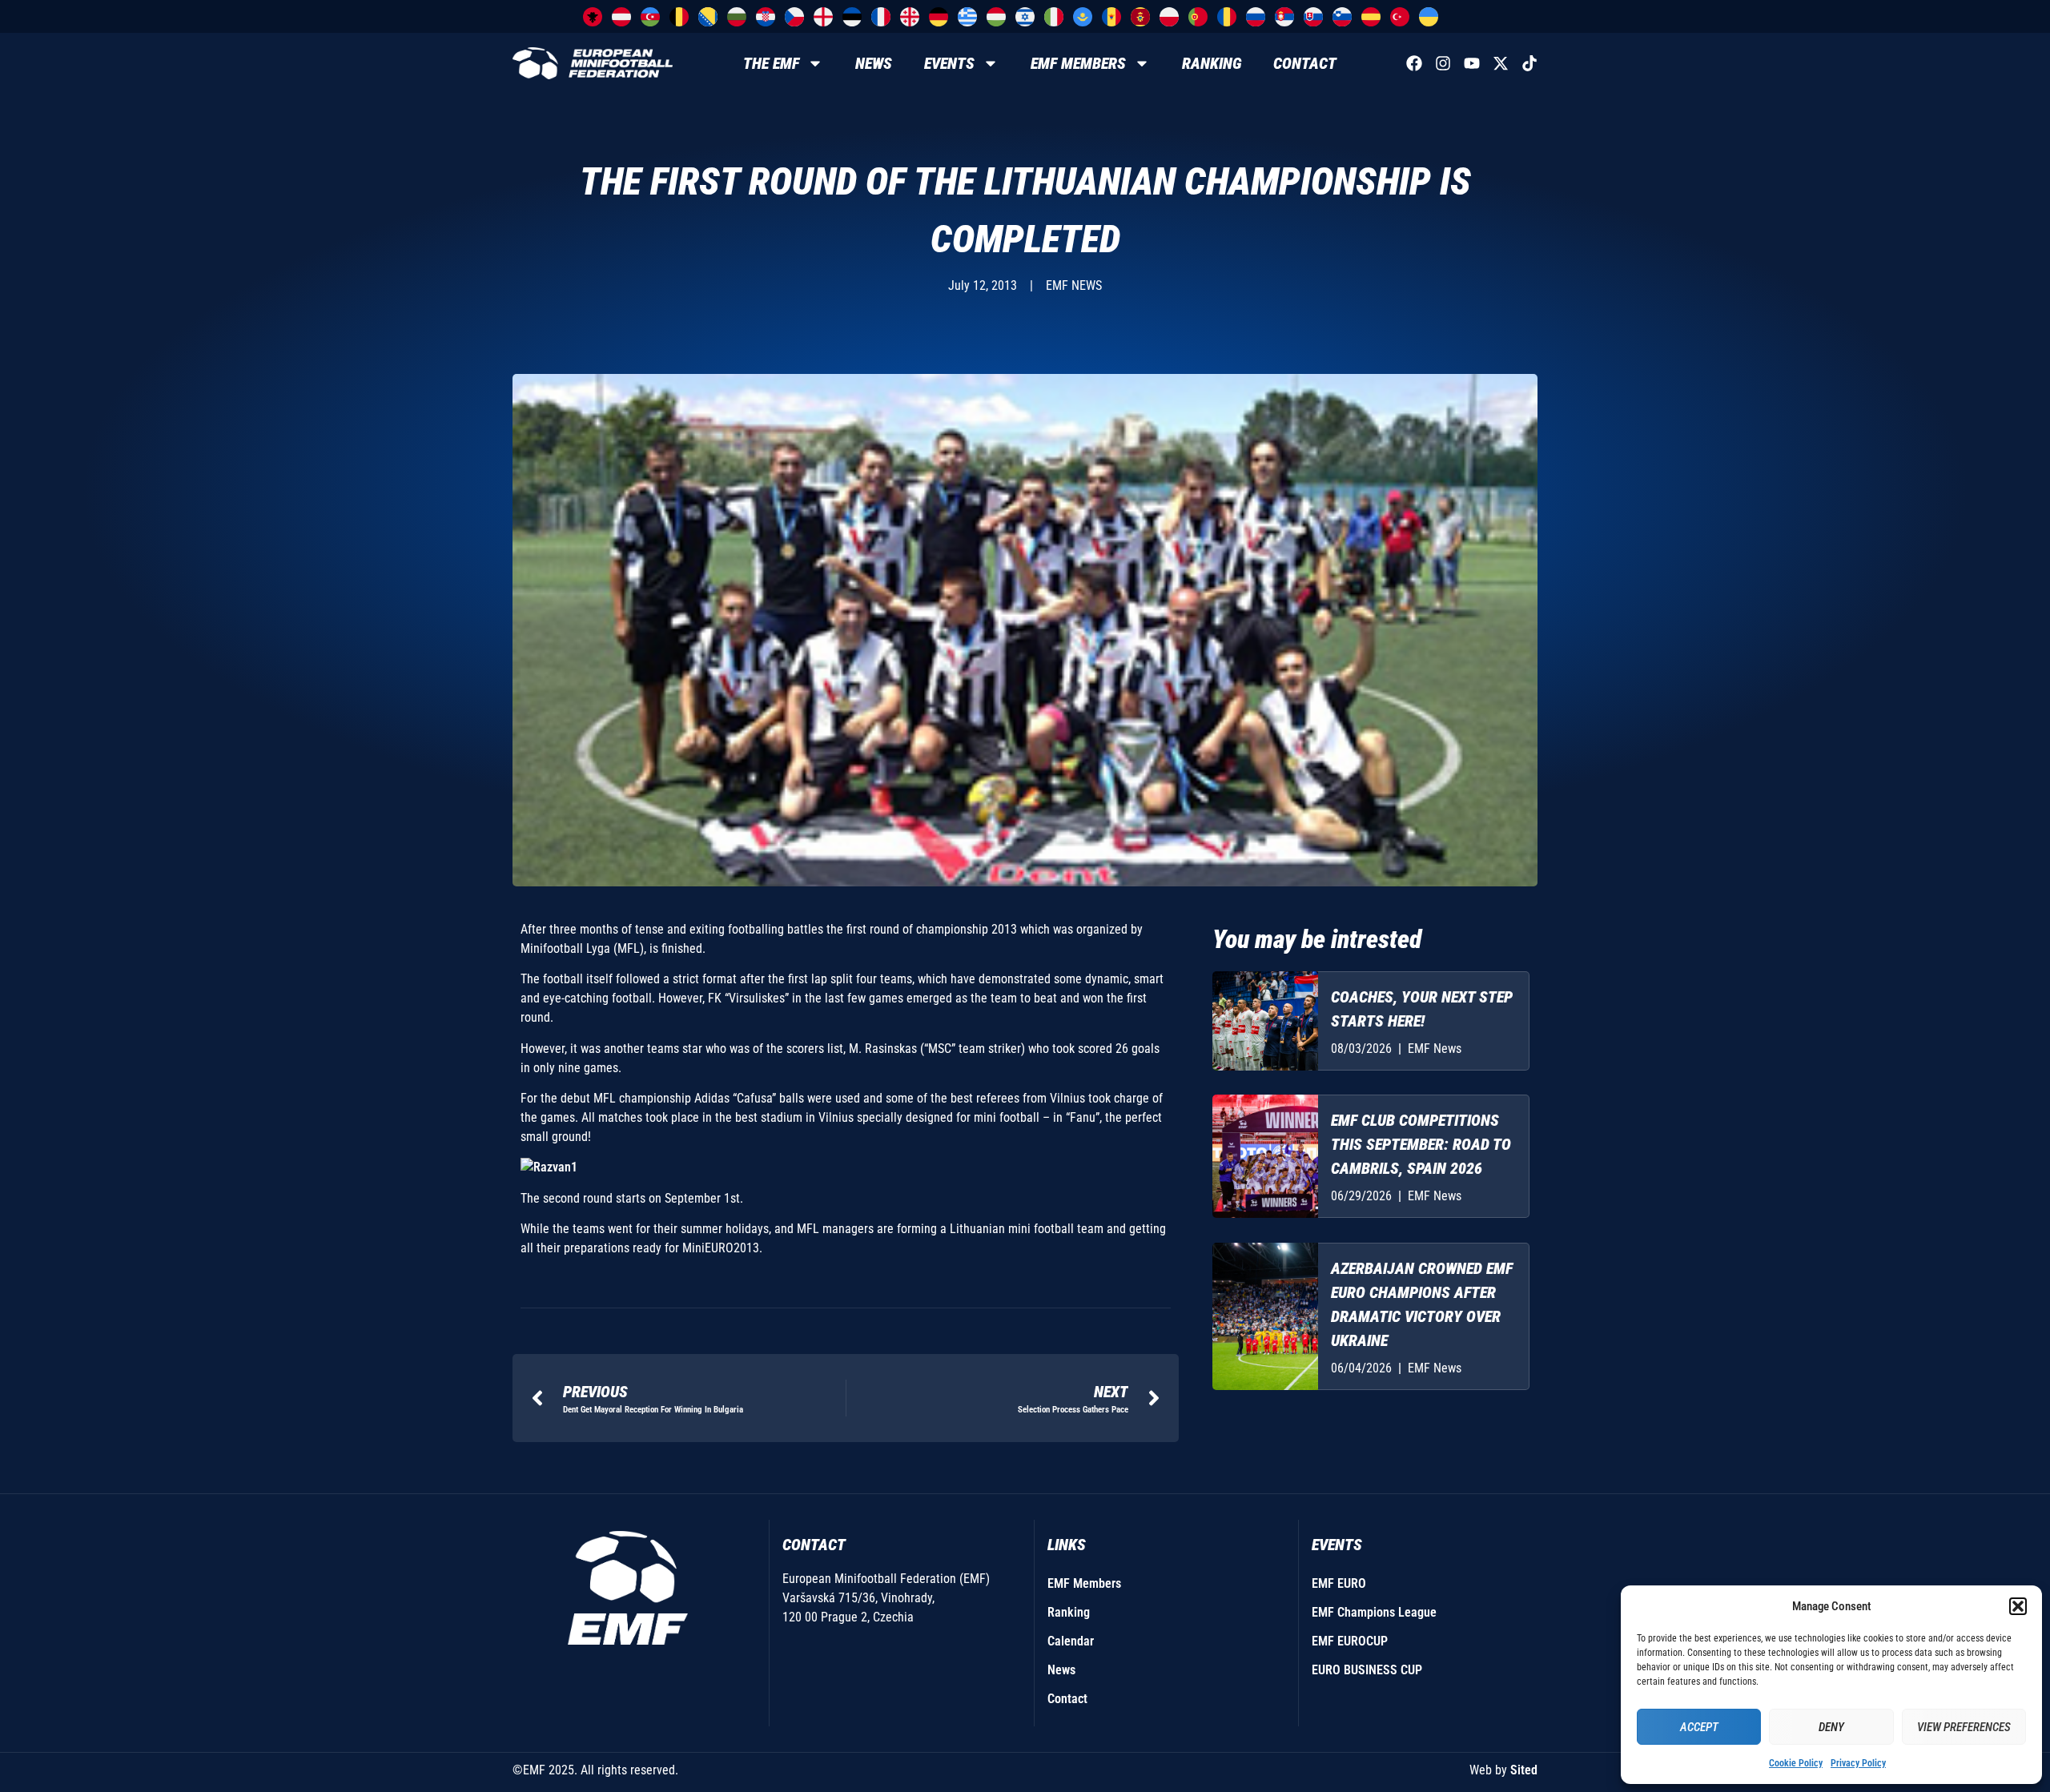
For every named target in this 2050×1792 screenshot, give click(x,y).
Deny (1831, 1727)
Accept (1699, 1727)
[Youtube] (1472, 63)
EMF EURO (1339, 1583)
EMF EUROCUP (1350, 1641)
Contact (1305, 63)
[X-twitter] (1501, 63)
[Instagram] (1443, 63)
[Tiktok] (1529, 63)
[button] (2018, 1606)
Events (949, 63)
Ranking (1212, 63)
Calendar (1071, 1641)
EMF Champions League (1374, 1612)
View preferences (1964, 1727)
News (874, 63)
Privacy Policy (1858, 1763)
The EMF (771, 63)
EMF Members (1078, 63)
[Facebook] (1414, 63)
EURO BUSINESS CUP (1367, 1670)
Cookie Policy (1796, 1763)
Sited (1524, 1770)
